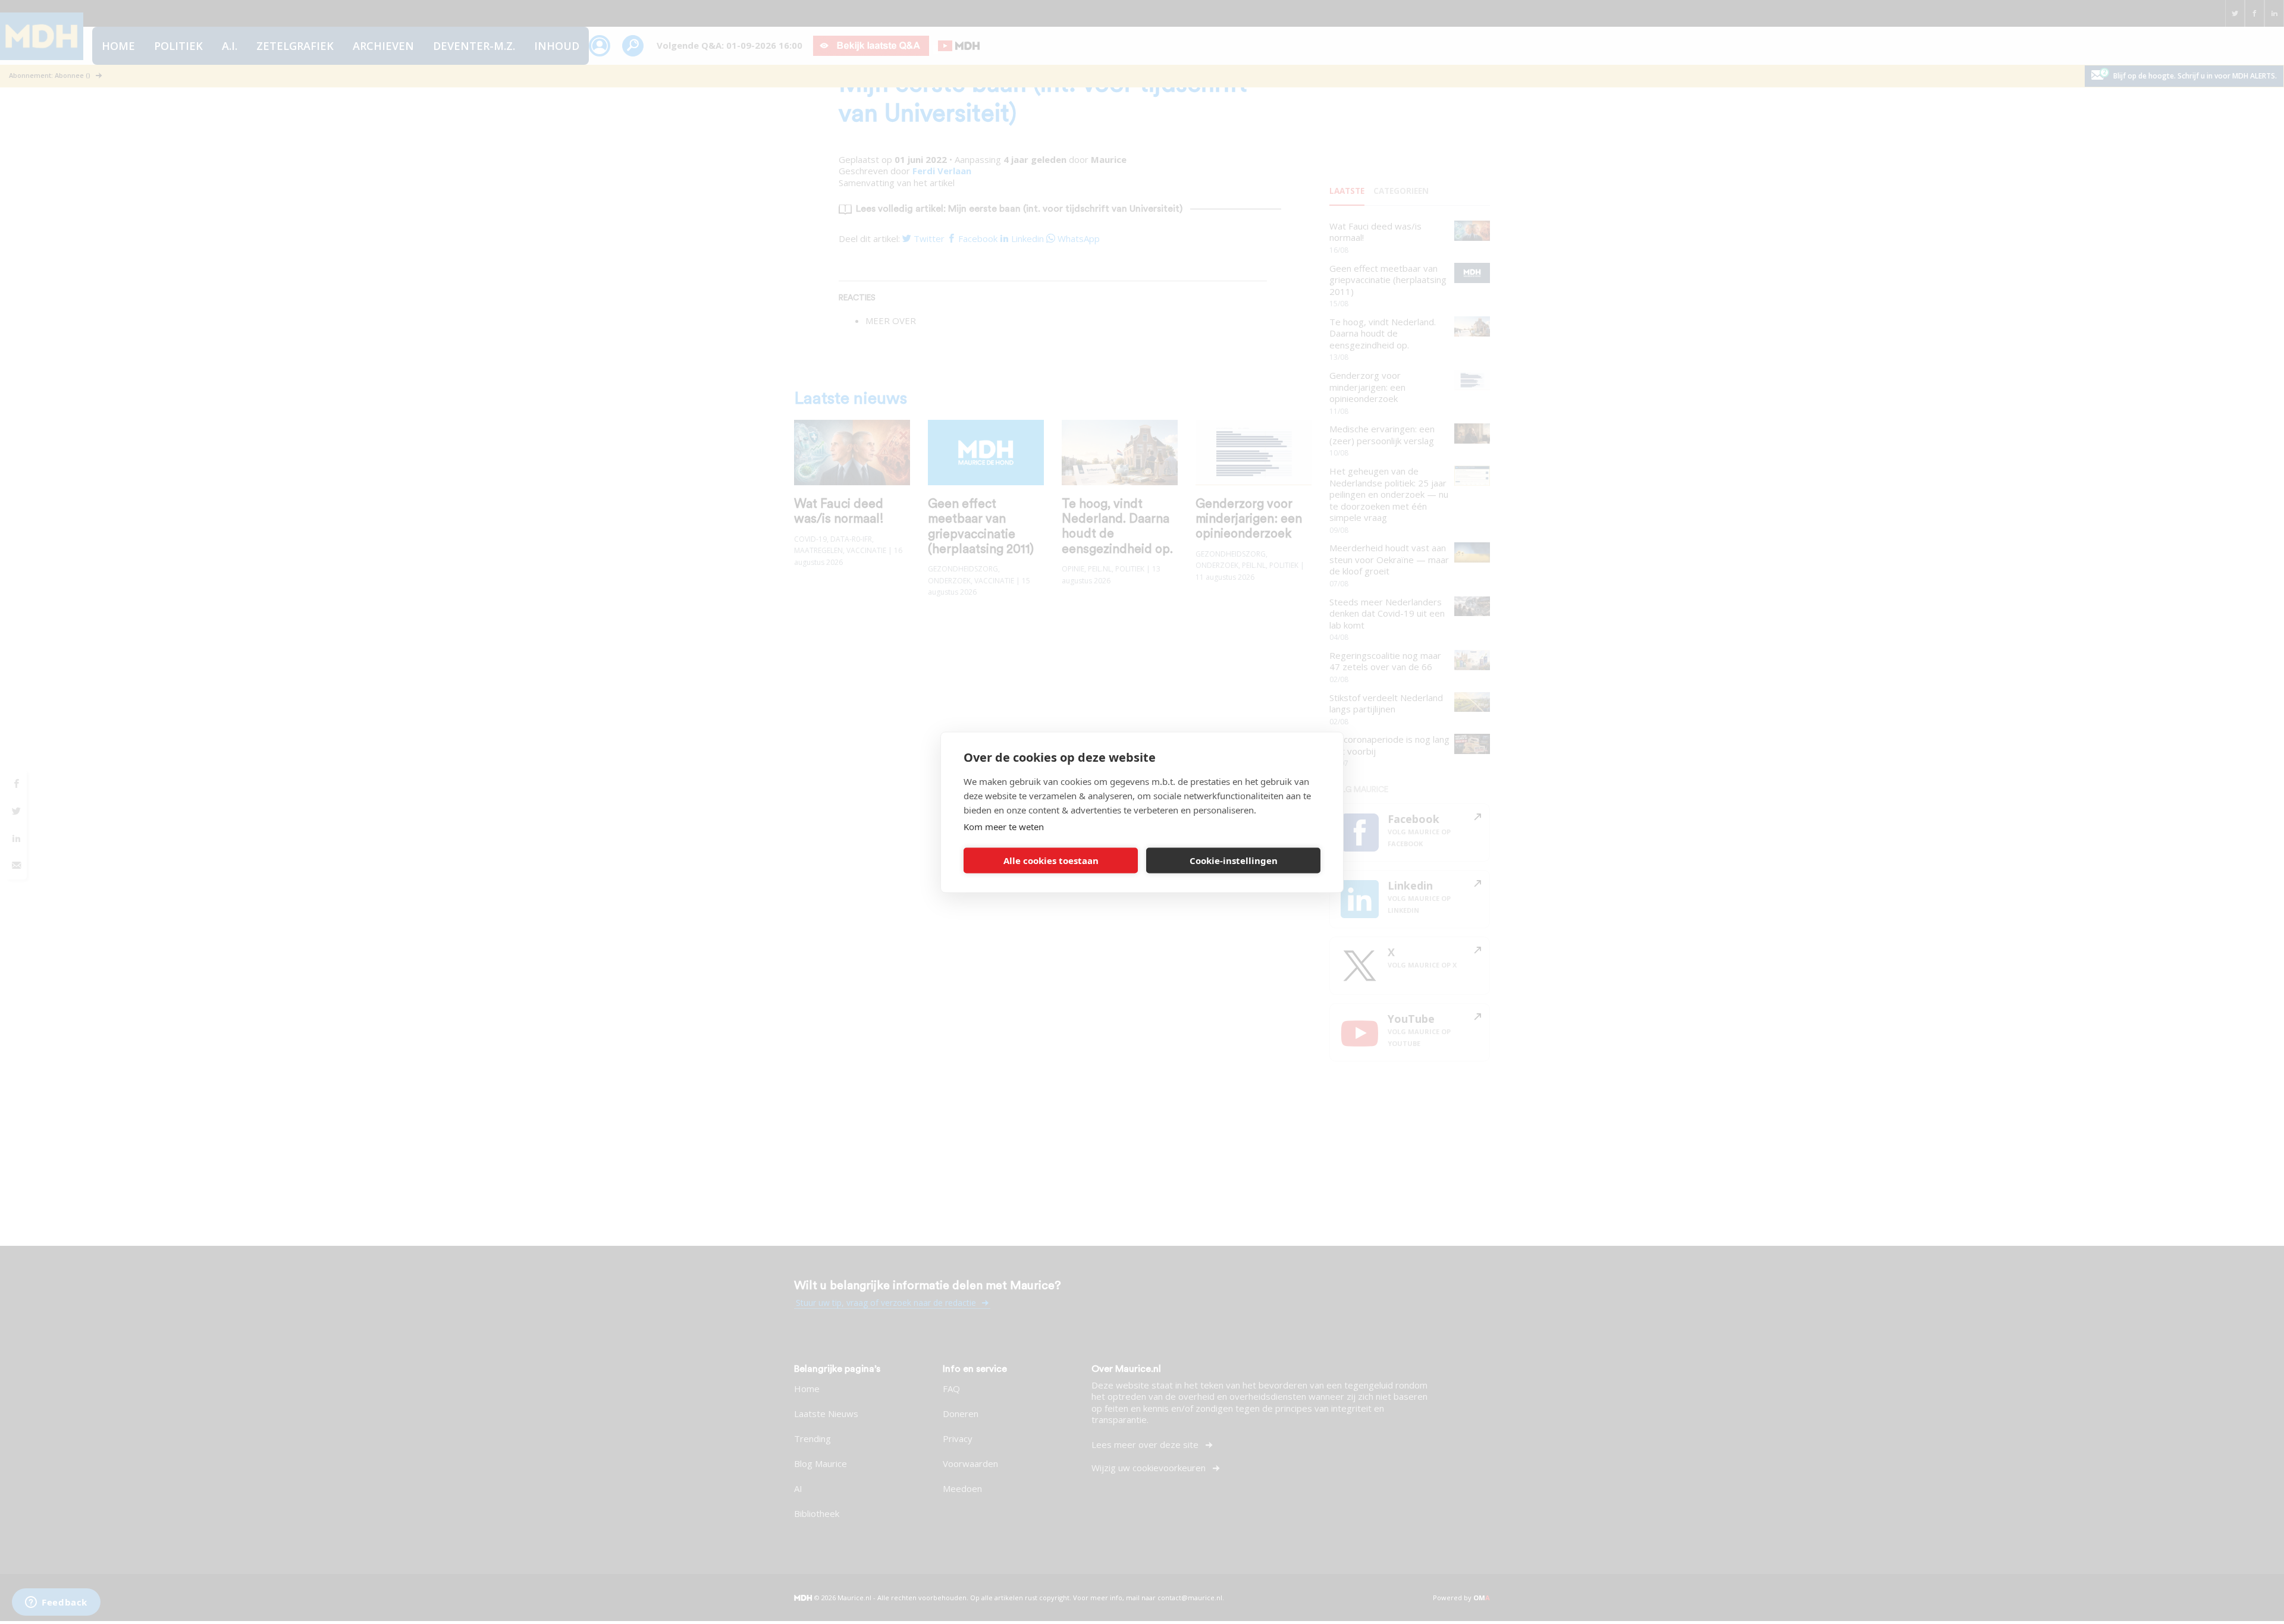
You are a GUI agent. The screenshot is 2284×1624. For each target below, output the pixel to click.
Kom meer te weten (1004, 826)
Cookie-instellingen (1234, 860)
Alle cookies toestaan (1051, 860)
